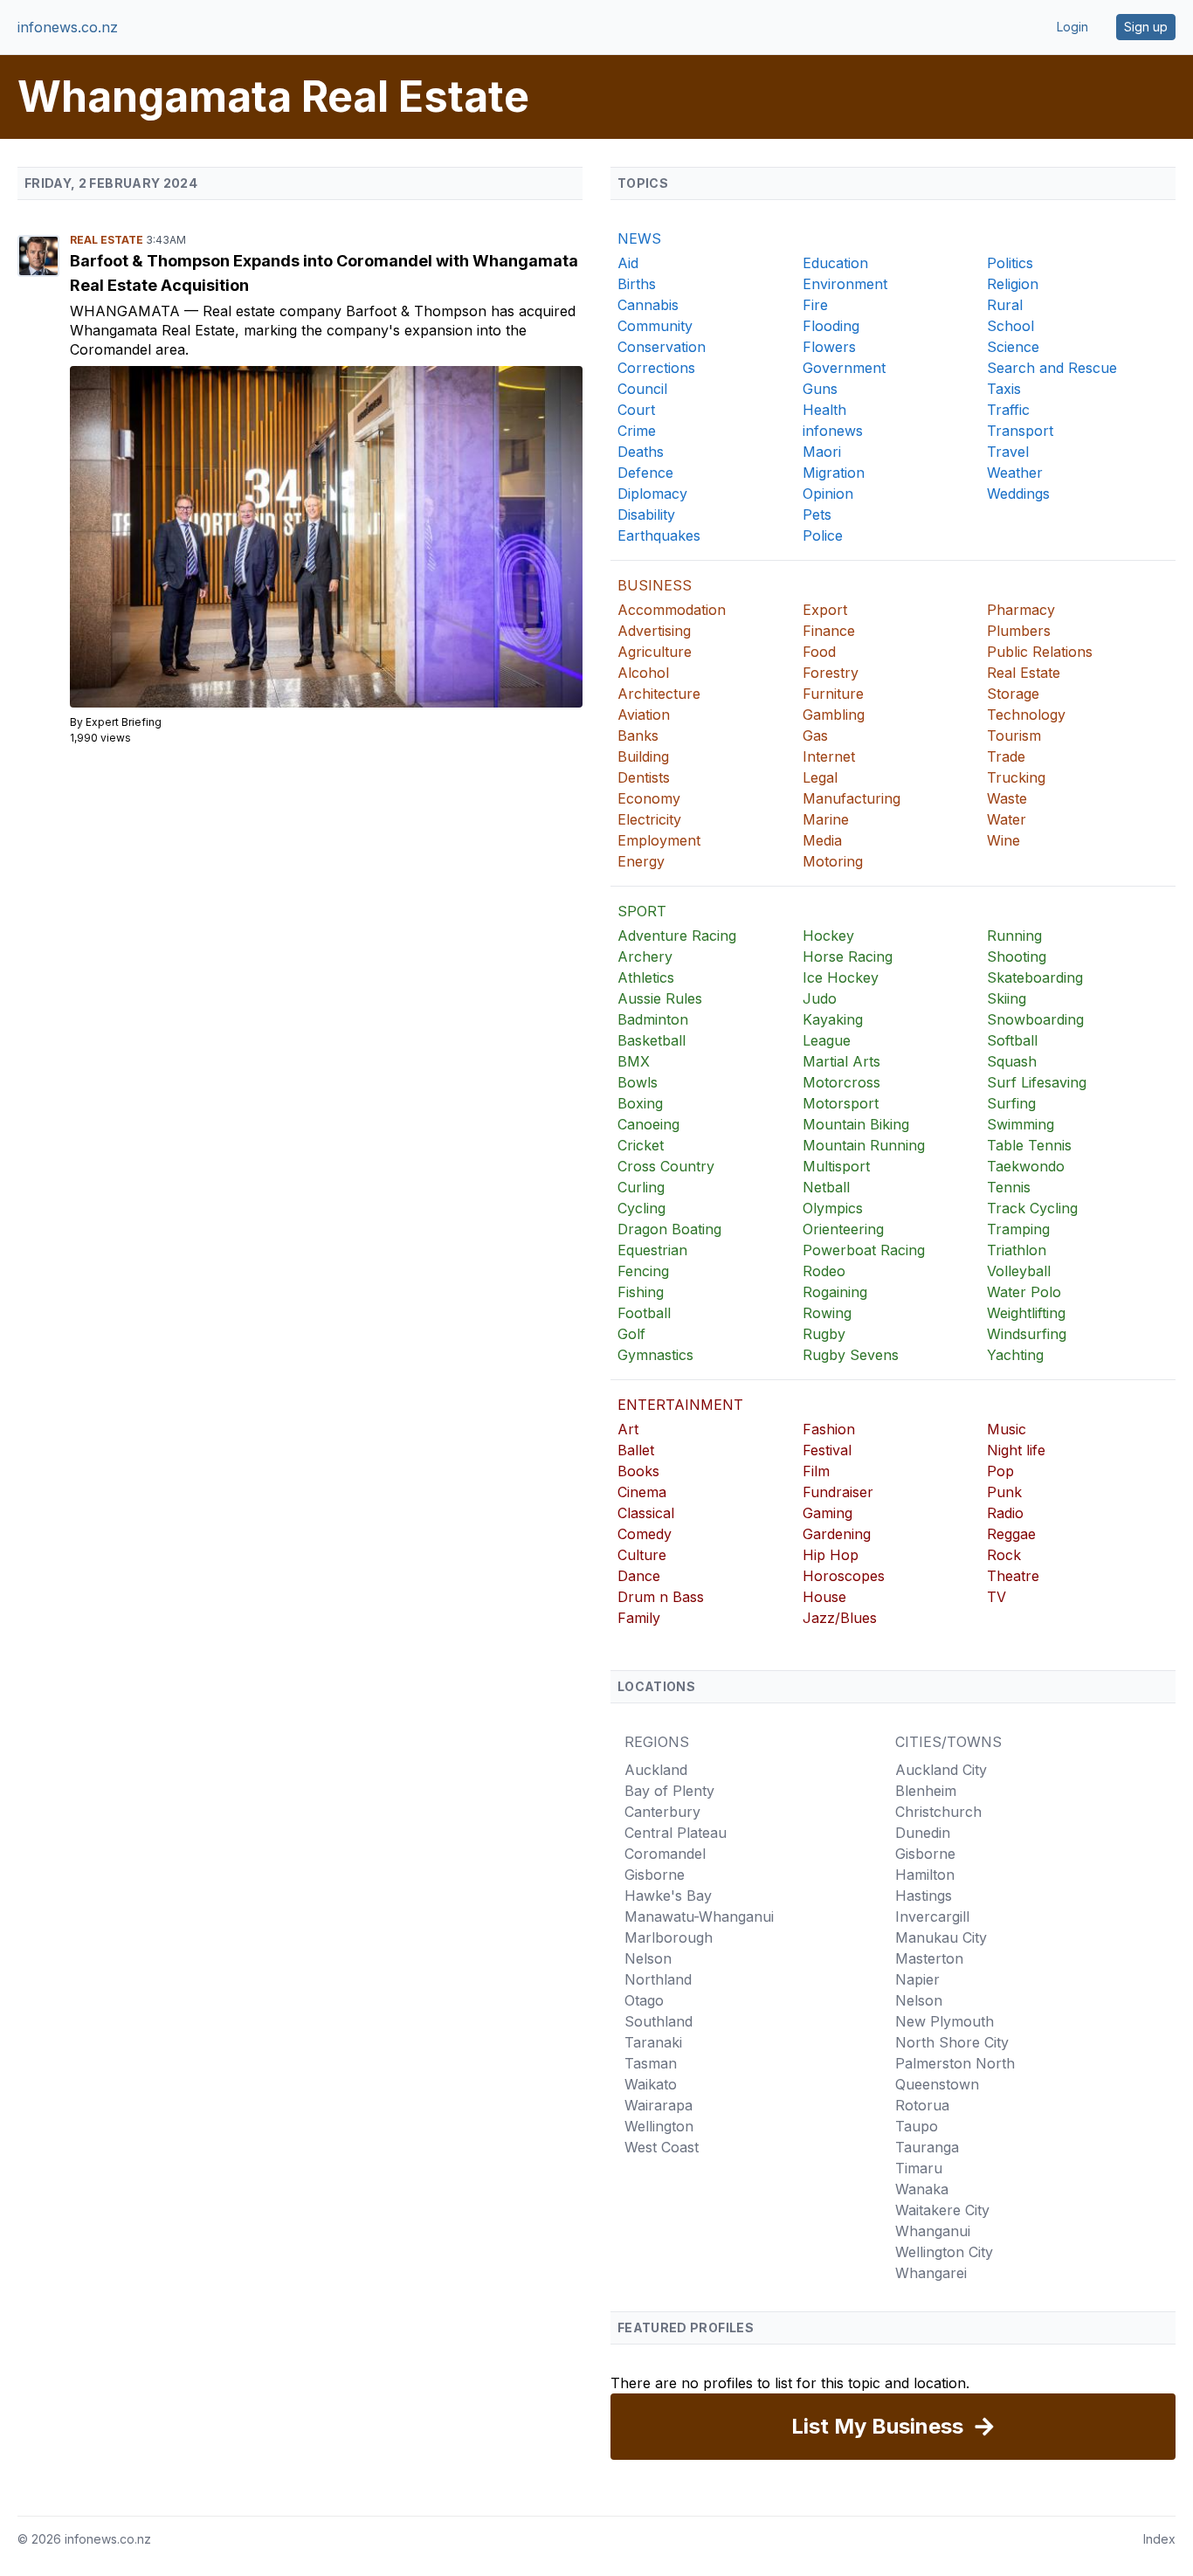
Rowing (827, 1313)
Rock (1004, 1555)
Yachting (1015, 1355)
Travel (1008, 452)
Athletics (646, 977)
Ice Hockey (841, 977)
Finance (829, 631)
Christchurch (938, 1812)
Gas (815, 736)
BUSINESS (655, 585)
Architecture (659, 694)
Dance (639, 1576)
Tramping (1018, 1229)
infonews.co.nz (68, 27)
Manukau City (941, 1937)
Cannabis (648, 305)
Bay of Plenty (669, 1791)
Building (643, 756)
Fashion (829, 1429)
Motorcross (841, 1082)
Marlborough (669, 1937)
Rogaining (835, 1292)
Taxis (1004, 389)
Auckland (656, 1770)
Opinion (828, 494)
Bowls (638, 1082)
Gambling (834, 715)
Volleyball (1019, 1271)
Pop (1000, 1471)
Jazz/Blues (840, 1618)
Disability (646, 515)
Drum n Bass (661, 1597)
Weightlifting (1026, 1313)
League (827, 1040)
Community (655, 326)
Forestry (831, 673)
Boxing (640, 1103)
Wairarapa (659, 2105)
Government (844, 368)
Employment (659, 840)
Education (835, 263)
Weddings (1018, 494)
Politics (1010, 263)
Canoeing (648, 1124)
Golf (631, 1334)
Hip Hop (831, 1555)
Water (1007, 819)
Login (1072, 27)
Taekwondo (1026, 1166)
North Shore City (952, 2042)
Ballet (636, 1450)
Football (644, 1313)
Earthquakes (659, 535)
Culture (642, 1555)
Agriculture (655, 652)
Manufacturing (852, 798)
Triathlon (1017, 1250)
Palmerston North (955, 2063)
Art (628, 1429)
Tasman (651, 2063)
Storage (1013, 694)
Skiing (1007, 998)
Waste (1007, 798)
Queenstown (937, 2084)
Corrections (656, 368)
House (824, 1597)
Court (636, 410)
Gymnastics (655, 1355)
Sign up (1146, 27)
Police (823, 535)
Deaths (641, 452)
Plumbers (1019, 631)
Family (639, 1618)
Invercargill (932, 1916)
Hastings (924, 1896)
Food (819, 652)
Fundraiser (838, 1492)
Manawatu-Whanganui (699, 1916)
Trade (1006, 756)
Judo (820, 998)
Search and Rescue (1052, 368)
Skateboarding (1035, 977)
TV (996, 1597)
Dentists (644, 777)
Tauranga (927, 2147)
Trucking (1016, 777)
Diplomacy (652, 494)
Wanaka (922, 2189)
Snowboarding (1035, 1019)
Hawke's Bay (668, 1896)
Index (1159, 2539)
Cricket (641, 1145)
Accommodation (672, 610)
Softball (1012, 1040)
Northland (658, 1979)
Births (637, 284)
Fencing (643, 1271)
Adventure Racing (677, 936)
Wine (1003, 840)
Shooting (1017, 957)
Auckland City (941, 1770)
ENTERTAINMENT (680, 1405)
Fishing (641, 1292)
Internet (829, 756)
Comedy (645, 1534)
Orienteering (843, 1229)
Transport (1020, 431)
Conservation (662, 347)
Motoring (833, 861)
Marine (826, 819)
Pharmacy (1021, 610)
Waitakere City (942, 2210)
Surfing (1011, 1103)
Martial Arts (841, 1061)
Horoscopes (844, 1576)
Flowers (829, 347)
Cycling (641, 1208)
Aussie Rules (660, 998)
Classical (646, 1513)
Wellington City (944, 2252)
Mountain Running (864, 1145)
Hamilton (925, 1875)
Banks (638, 736)
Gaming (828, 1513)
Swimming (1021, 1124)
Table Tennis (1029, 1145)
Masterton (929, 1958)
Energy (641, 861)
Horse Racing (848, 957)
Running (1014, 936)
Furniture (833, 694)
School (1010, 326)
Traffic (1008, 410)
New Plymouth (945, 2021)
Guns (820, 389)
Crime (637, 431)
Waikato (651, 2084)
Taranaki (653, 2042)
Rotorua (922, 2105)
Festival (827, 1450)
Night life (1016, 1450)
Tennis (1009, 1187)
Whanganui (933, 2231)
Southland (659, 2021)
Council (642, 389)
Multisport (836, 1166)
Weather (1015, 473)
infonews (833, 431)
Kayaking (833, 1019)
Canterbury (662, 1812)
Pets (817, 515)
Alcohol (643, 673)
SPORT (642, 911)
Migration (834, 473)
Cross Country (666, 1166)
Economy (649, 798)
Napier (917, 1979)
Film (816, 1471)
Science (1013, 347)
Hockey (828, 936)
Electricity (649, 819)
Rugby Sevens (851, 1355)
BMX (634, 1061)
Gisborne (655, 1875)
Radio (1005, 1513)
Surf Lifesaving (1037, 1082)
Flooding (831, 326)
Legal (820, 777)
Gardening (837, 1534)
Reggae (1011, 1534)
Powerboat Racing (864, 1250)
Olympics (833, 1208)
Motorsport (841, 1103)
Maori (822, 452)
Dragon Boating (669, 1229)
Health (824, 410)
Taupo (917, 2126)
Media (822, 840)
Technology (1026, 715)
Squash (1012, 1061)
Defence (645, 473)
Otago (644, 2000)
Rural (1005, 305)
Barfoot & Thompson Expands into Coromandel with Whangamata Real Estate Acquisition (324, 273)
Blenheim (926, 1791)
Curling (641, 1187)
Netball (826, 1187)
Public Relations (1040, 652)
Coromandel (665, 1854)
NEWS (639, 238)
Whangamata (127, 311)
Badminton (653, 1019)
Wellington (659, 2126)
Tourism (1014, 736)
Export (825, 610)
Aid (628, 263)
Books (638, 1471)
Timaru (919, 2168)
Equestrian (652, 1250)
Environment (845, 284)
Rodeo (824, 1271)
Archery (645, 957)
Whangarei (931, 2273)
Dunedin (923, 1833)
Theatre (1013, 1576)
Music (1007, 1429)
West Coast (662, 2147)
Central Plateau (676, 1833)
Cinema (642, 1492)
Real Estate (108, 240)
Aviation (644, 715)
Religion (1013, 284)
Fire (815, 305)
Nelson (648, 1958)
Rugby (824, 1334)
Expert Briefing (124, 722)
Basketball (652, 1040)
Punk (1004, 1492)
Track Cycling (1032, 1208)
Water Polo (1024, 1292)
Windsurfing (1027, 1334)
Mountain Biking (856, 1124)
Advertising (654, 631)
